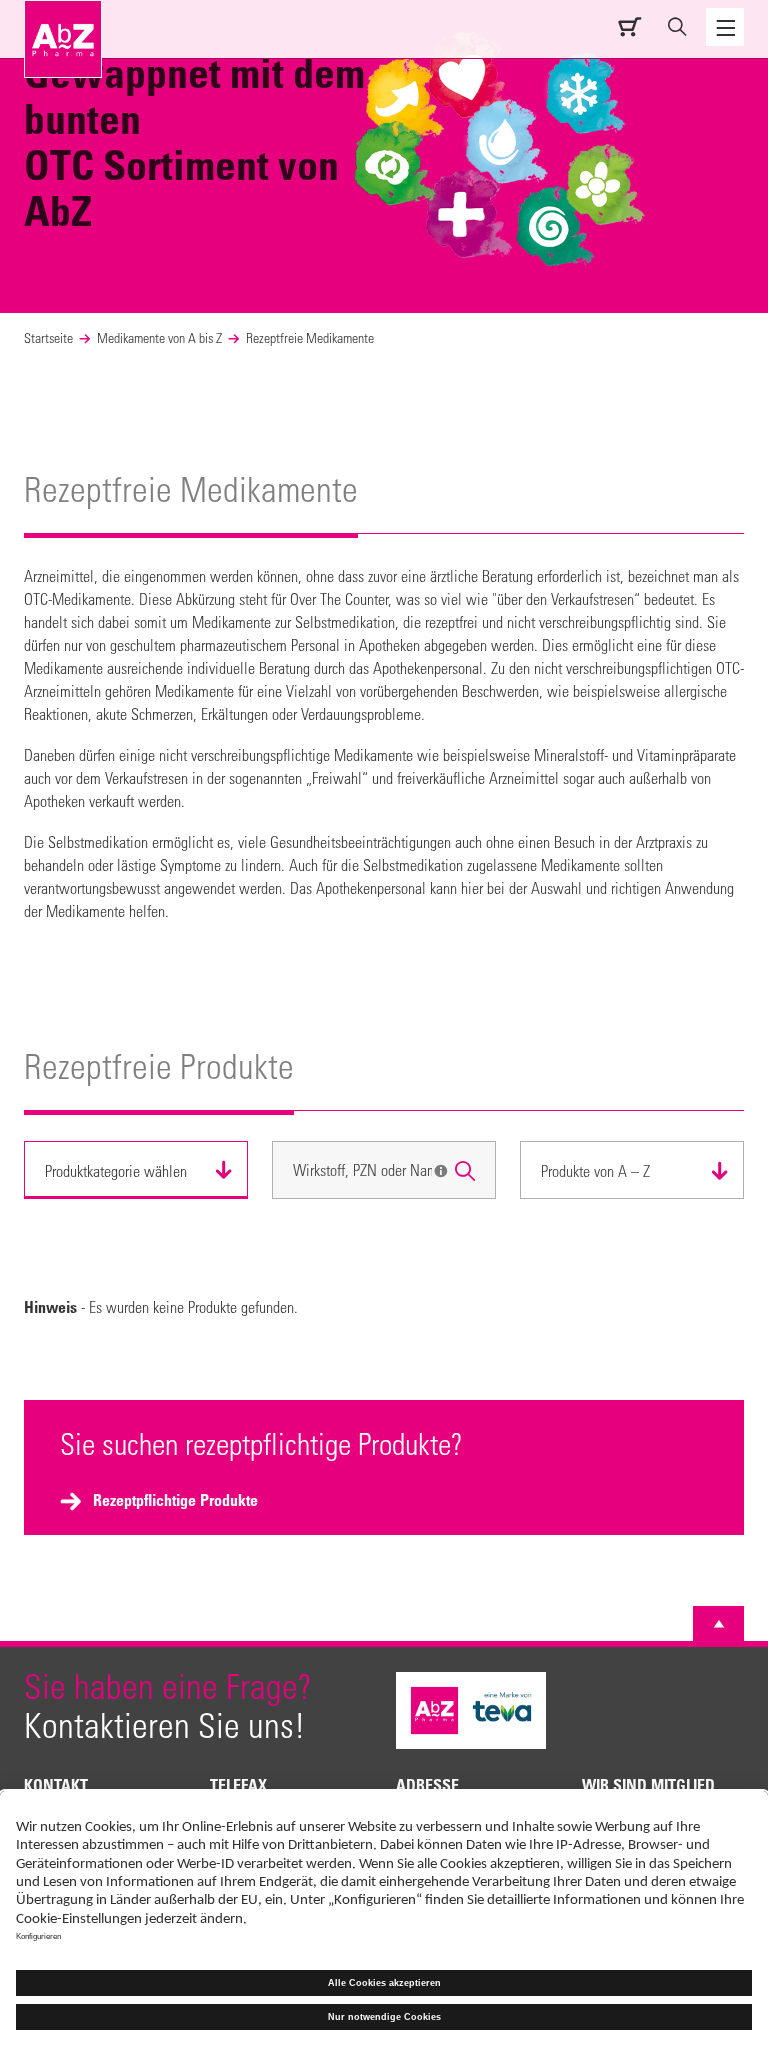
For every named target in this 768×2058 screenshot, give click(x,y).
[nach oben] (719, 1624)
